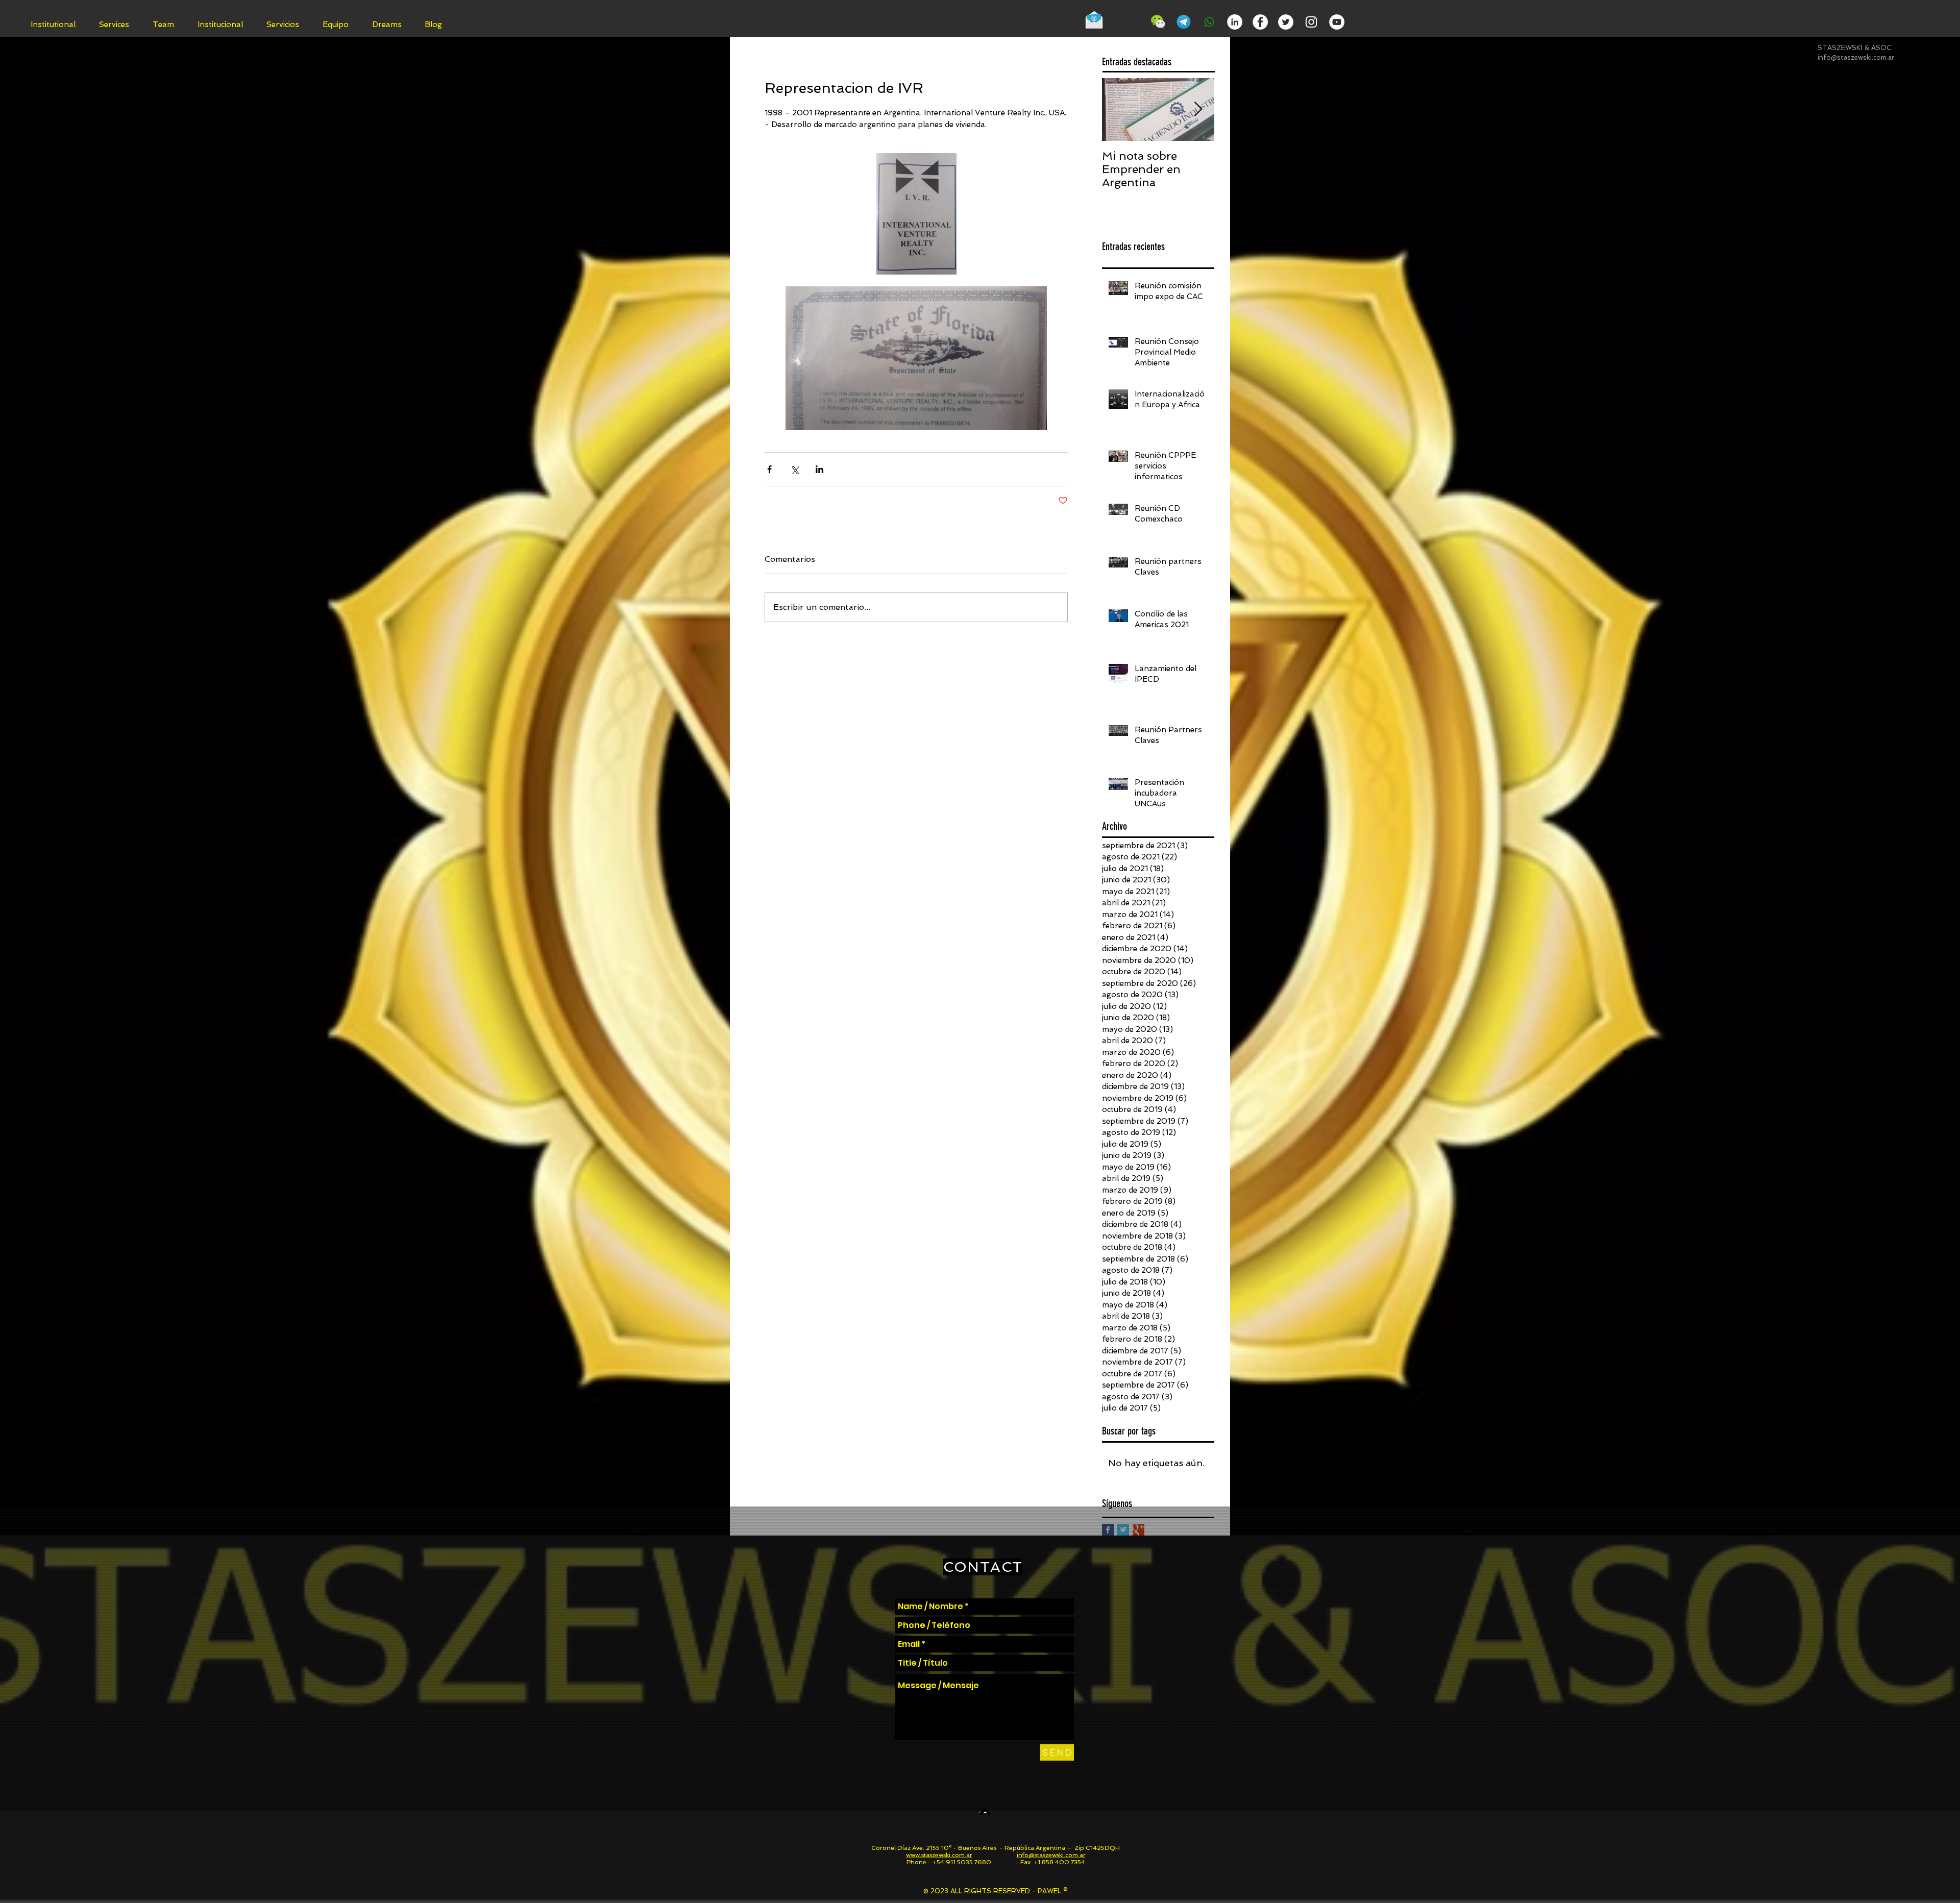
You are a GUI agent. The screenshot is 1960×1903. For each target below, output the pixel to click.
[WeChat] (1158, 22)
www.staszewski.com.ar (939, 1855)
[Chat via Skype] (1127, 23)
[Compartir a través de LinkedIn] (819, 469)
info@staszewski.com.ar (1856, 57)
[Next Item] (1198, 109)
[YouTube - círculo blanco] (1337, 22)
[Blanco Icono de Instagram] (1311, 22)
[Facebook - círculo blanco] (1260, 22)
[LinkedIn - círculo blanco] (1235, 22)
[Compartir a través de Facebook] (769, 469)
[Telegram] (1184, 22)
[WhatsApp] (1209, 22)
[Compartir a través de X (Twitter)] (794, 469)
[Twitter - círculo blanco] (1286, 22)
